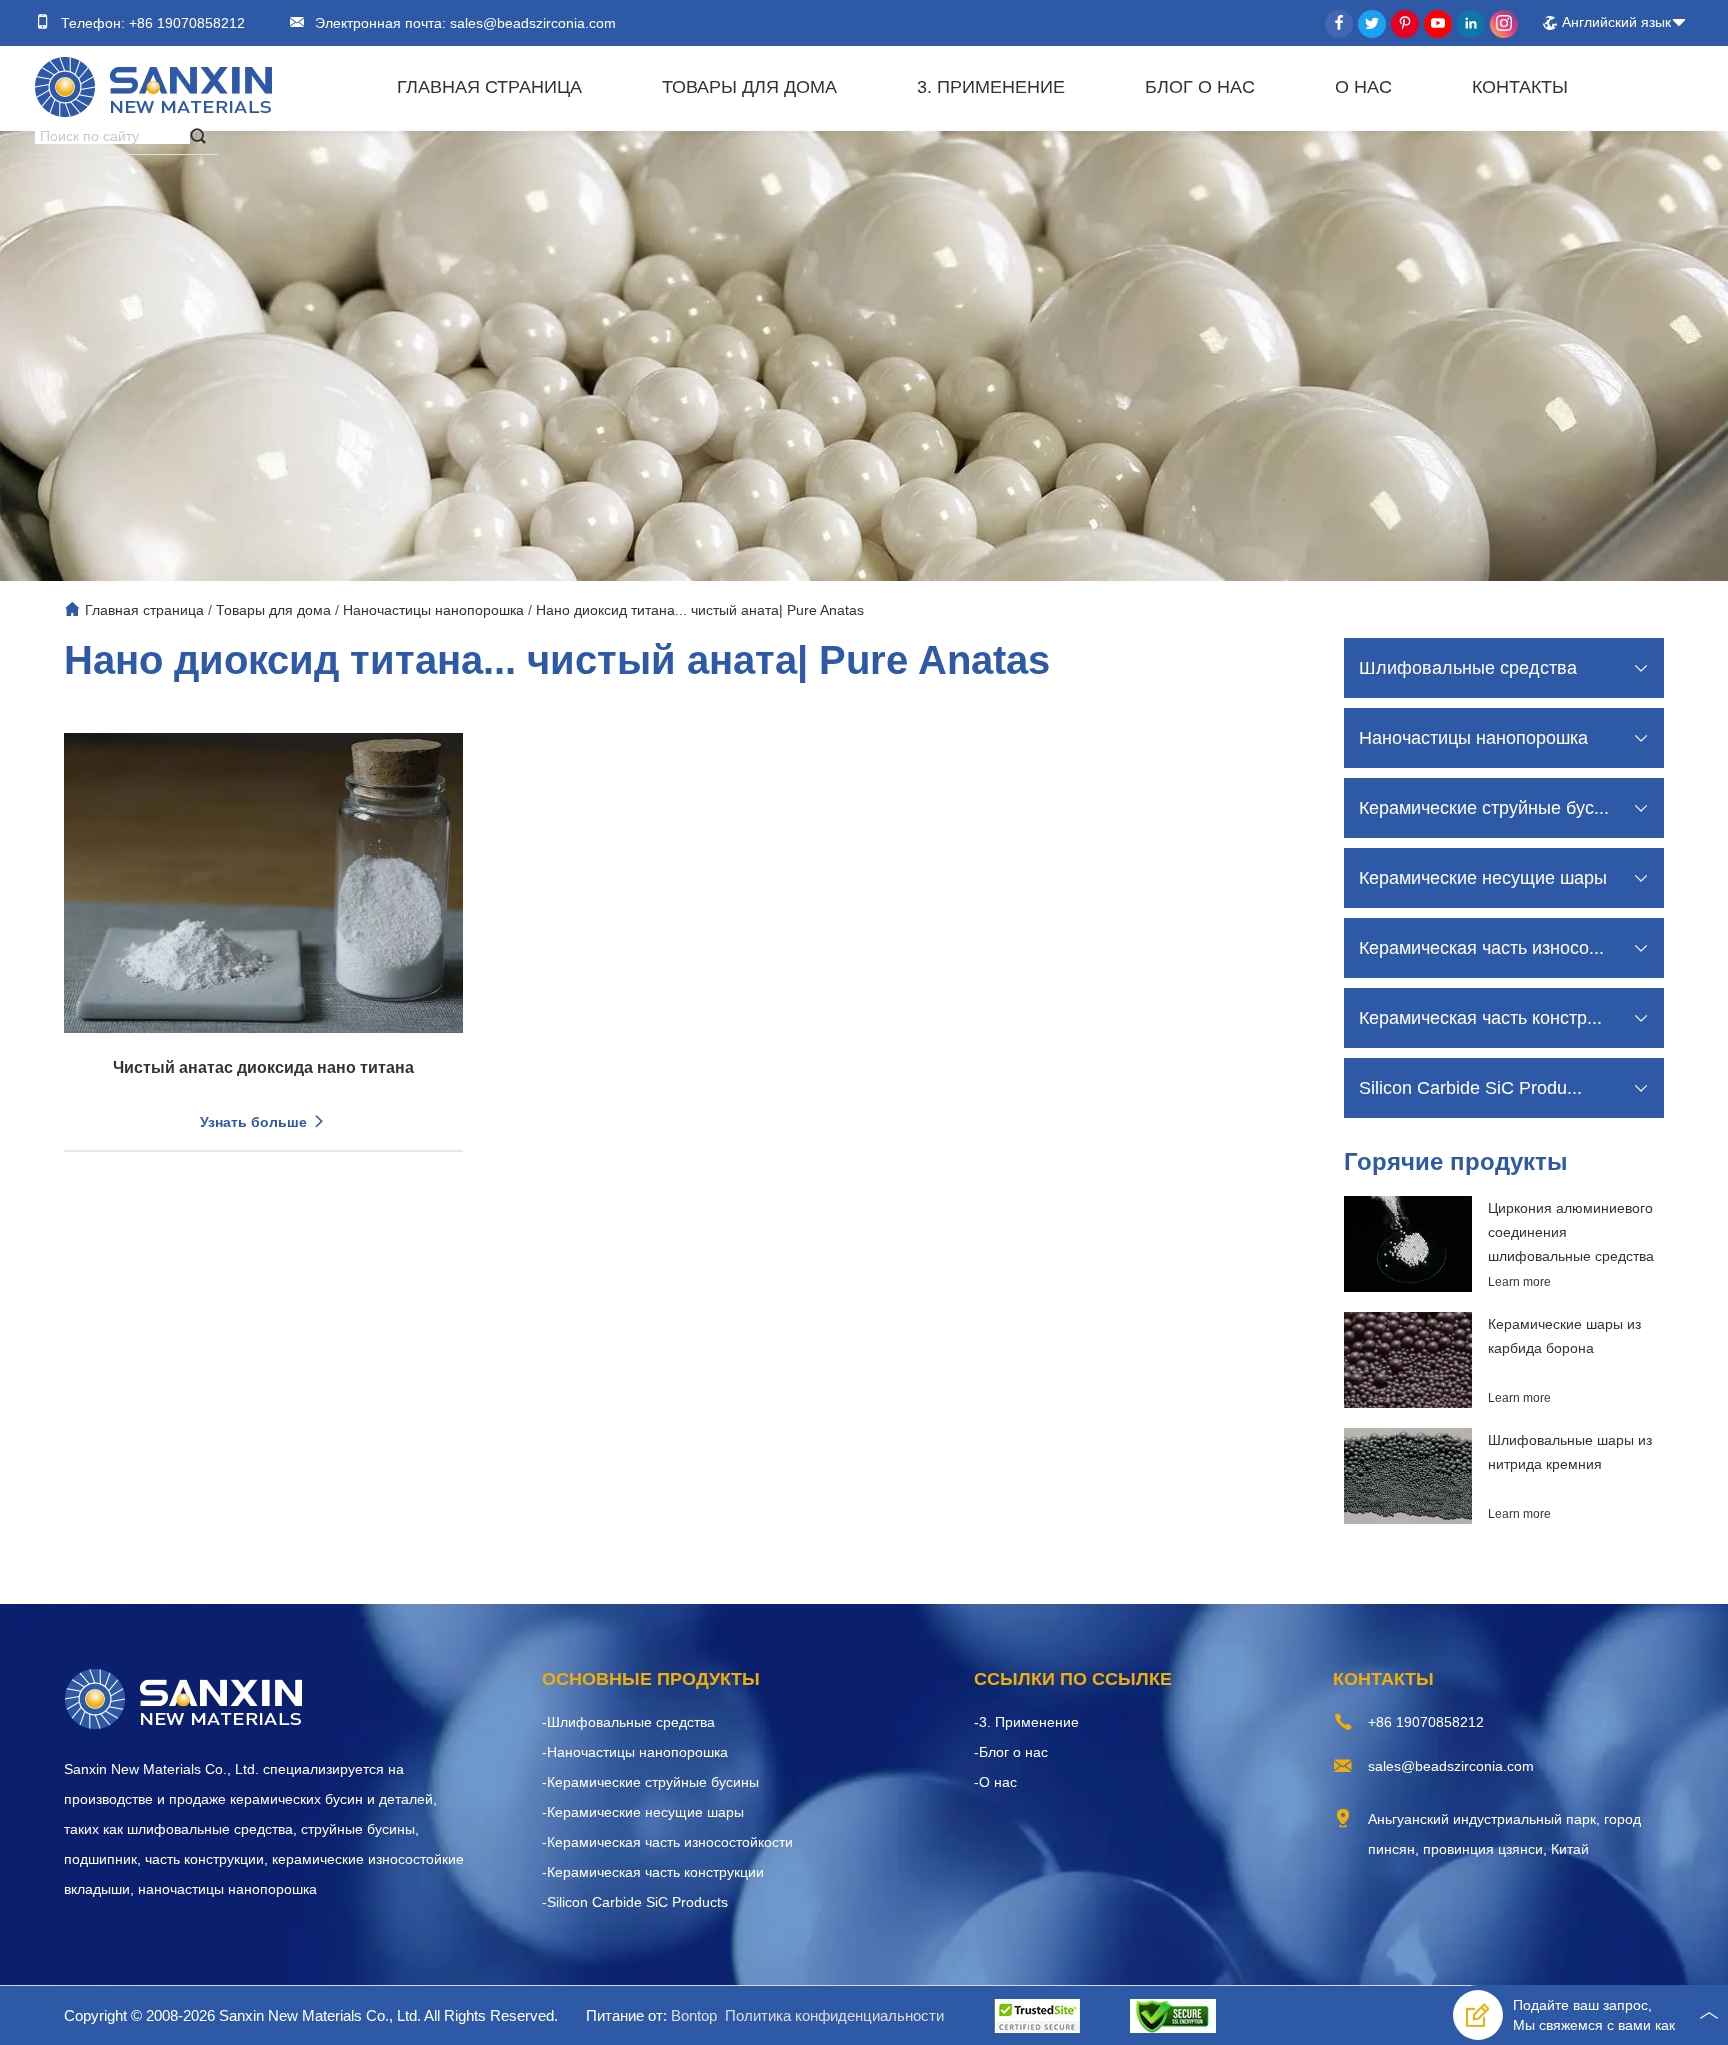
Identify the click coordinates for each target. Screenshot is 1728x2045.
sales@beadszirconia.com (531, 23)
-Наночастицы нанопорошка (635, 1752)
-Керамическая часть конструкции (653, 1872)
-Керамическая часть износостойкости (667, 1842)
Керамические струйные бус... (1484, 808)
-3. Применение (1026, 1722)
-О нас (995, 1782)
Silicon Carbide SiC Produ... (1470, 1088)
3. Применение (991, 87)
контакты (1520, 87)
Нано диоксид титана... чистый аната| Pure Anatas (700, 610)
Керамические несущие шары (1483, 878)
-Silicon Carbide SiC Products (635, 1902)
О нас (1363, 87)
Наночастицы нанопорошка (433, 610)
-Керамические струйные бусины (650, 1782)
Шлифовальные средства (1468, 668)
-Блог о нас (1011, 1752)
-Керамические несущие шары (643, 1812)
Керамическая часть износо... (1481, 948)
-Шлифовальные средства (628, 1722)
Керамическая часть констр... (1480, 1018)
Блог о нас (1200, 87)
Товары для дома (749, 87)
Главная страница (489, 87)
